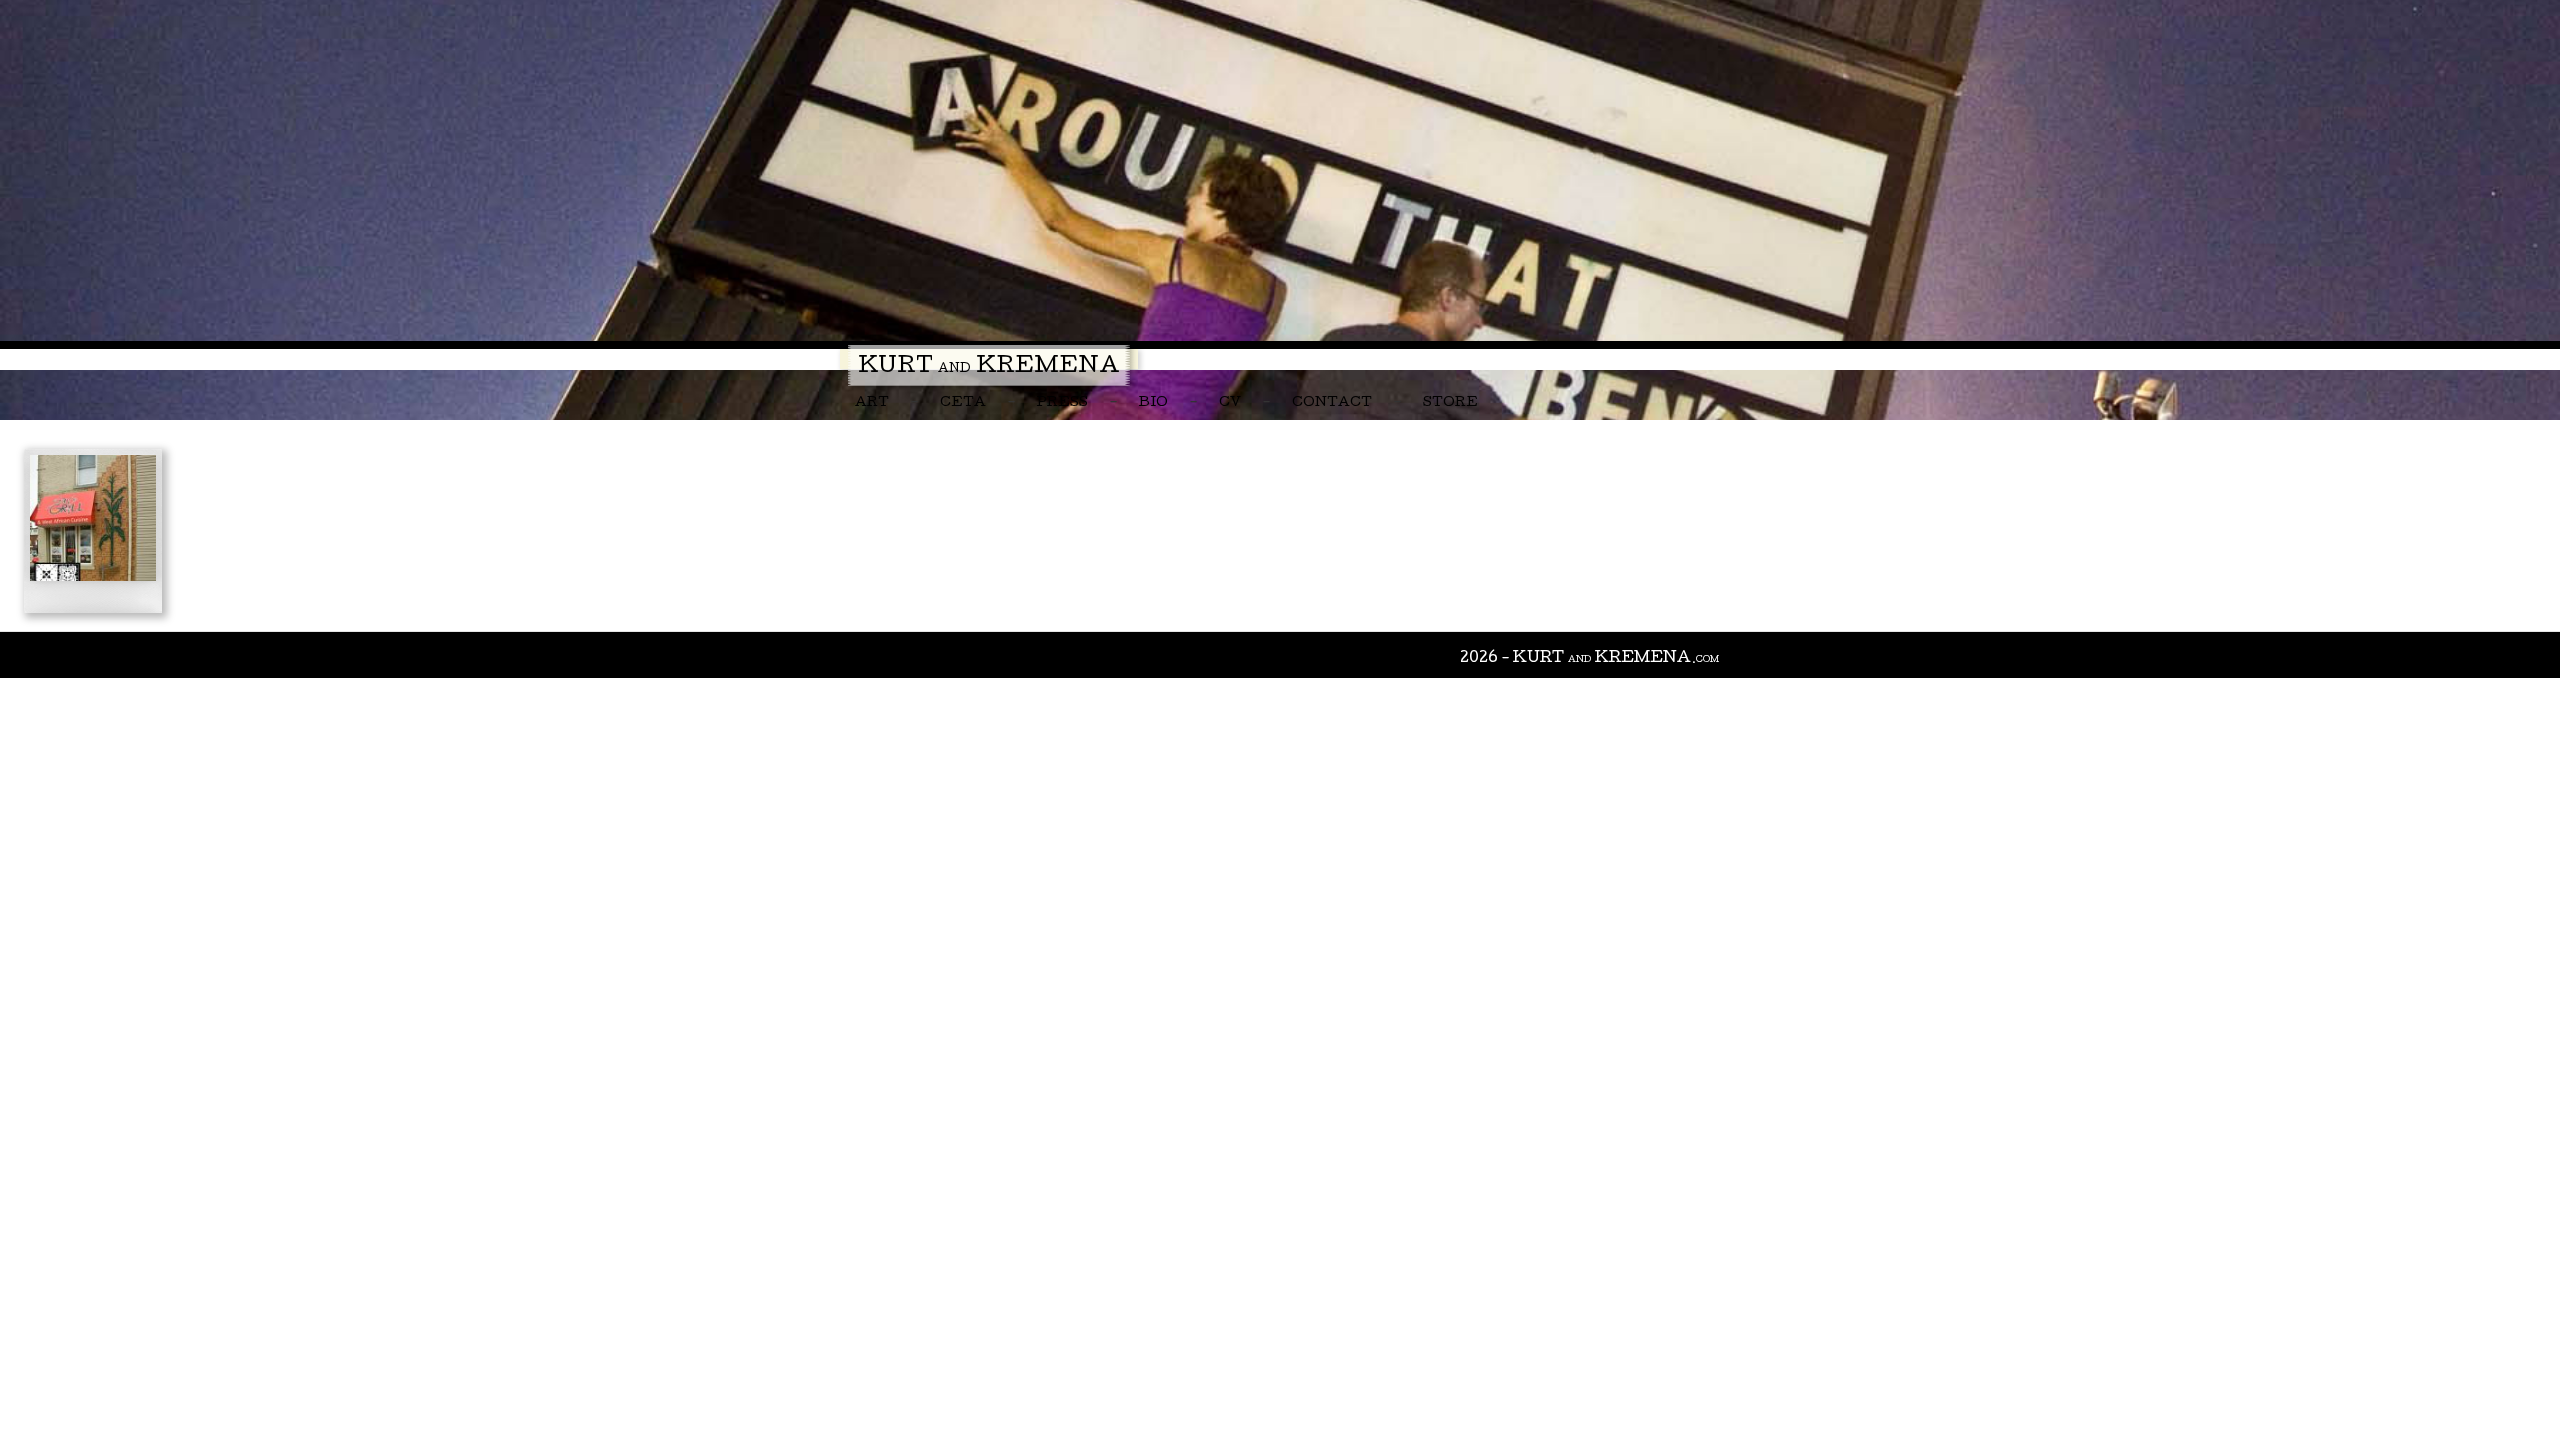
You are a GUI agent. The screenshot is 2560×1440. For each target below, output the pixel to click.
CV (1230, 403)
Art (872, 403)
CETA (963, 403)
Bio (1153, 403)
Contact (1332, 403)
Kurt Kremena (989, 368)
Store (1450, 403)
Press (1062, 403)
